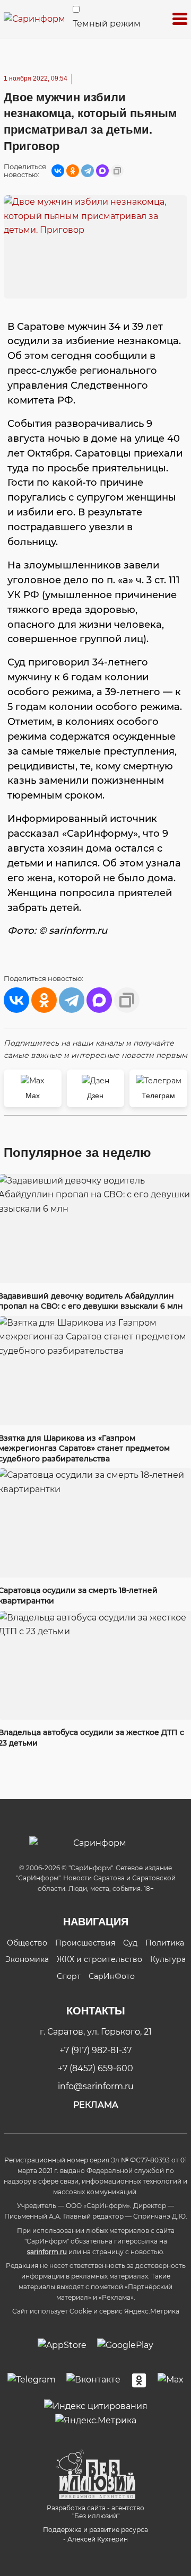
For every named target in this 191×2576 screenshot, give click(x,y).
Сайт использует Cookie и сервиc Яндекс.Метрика (96, 2311)
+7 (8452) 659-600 (95, 2068)
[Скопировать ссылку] (117, 171)
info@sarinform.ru (96, 2086)
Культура (168, 1959)
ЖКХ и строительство (99, 1959)
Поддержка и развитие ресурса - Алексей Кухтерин (95, 2534)
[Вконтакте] (93, 2380)
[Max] (171, 2380)
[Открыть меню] (180, 19)
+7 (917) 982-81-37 (95, 2050)
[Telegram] (88, 171)
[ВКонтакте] (58, 171)
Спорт (69, 1976)
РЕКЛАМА (96, 2105)
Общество (27, 1943)
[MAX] (102, 171)
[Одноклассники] (73, 171)
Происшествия (85, 1943)
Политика (165, 1943)
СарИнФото (112, 1976)
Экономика (27, 1959)
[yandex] (96, 2406)
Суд (130, 1943)
